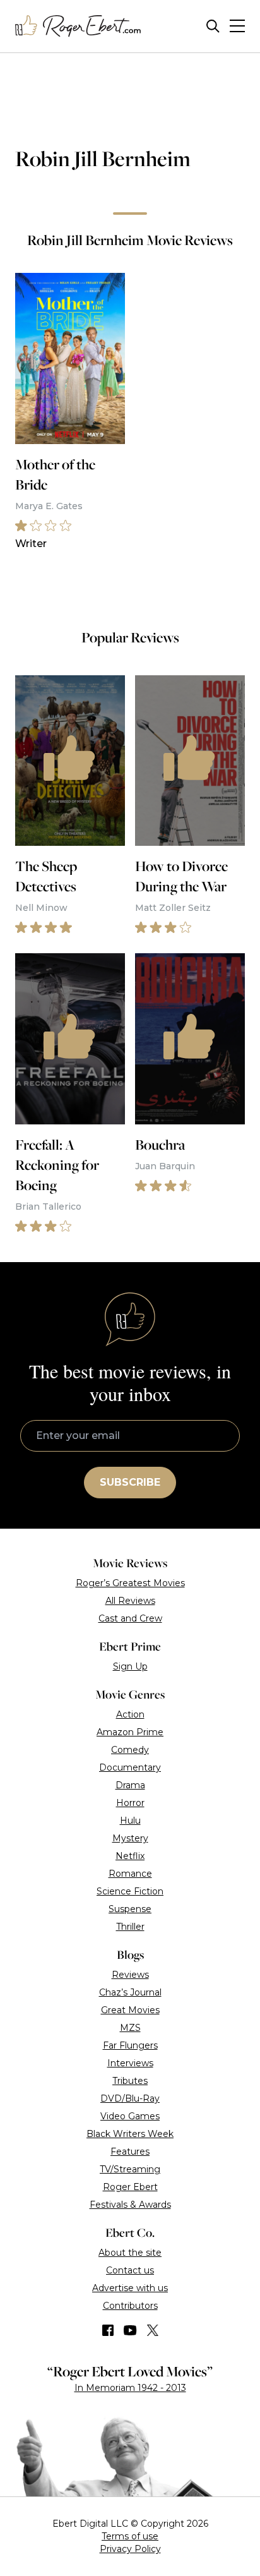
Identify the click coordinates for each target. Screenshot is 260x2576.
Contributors (130, 2306)
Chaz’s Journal (130, 1992)
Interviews (130, 2063)
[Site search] (213, 26)
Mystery (130, 1838)
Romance (130, 1874)
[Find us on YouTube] (130, 2330)
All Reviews (130, 1601)
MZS (130, 2028)
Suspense (130, 1909)
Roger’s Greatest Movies (130, 1583)
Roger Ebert (130, 2187)
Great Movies (130, 2010)
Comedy (130, 1750)
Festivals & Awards (130, 2205)
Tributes (130, 2081)
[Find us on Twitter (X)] (153, 2330)
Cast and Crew (130, 1618)
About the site (130, 2253)
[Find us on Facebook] (108, 2330)
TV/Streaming (130, 2169)
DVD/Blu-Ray (130, 2098)
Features (130, 2152)
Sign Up (130, 1666)
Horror (130, 1803)
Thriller (130, 1927)
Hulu (130, 1821)
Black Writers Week (130, 2134)
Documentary (130, 1767)
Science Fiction (130, 1891)
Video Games (130, 2116)
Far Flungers (130, 2045)
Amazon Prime (130, 1732)
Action (130, 1714)
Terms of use (130, 2536)
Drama (130, 1785)
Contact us (130, 2270)
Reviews (130, 1975)
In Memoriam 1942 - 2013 (130, 2388)
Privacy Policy (130, 2549)
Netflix (130, 1856)
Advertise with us (130, 2288)
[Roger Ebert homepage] (78, 26)
